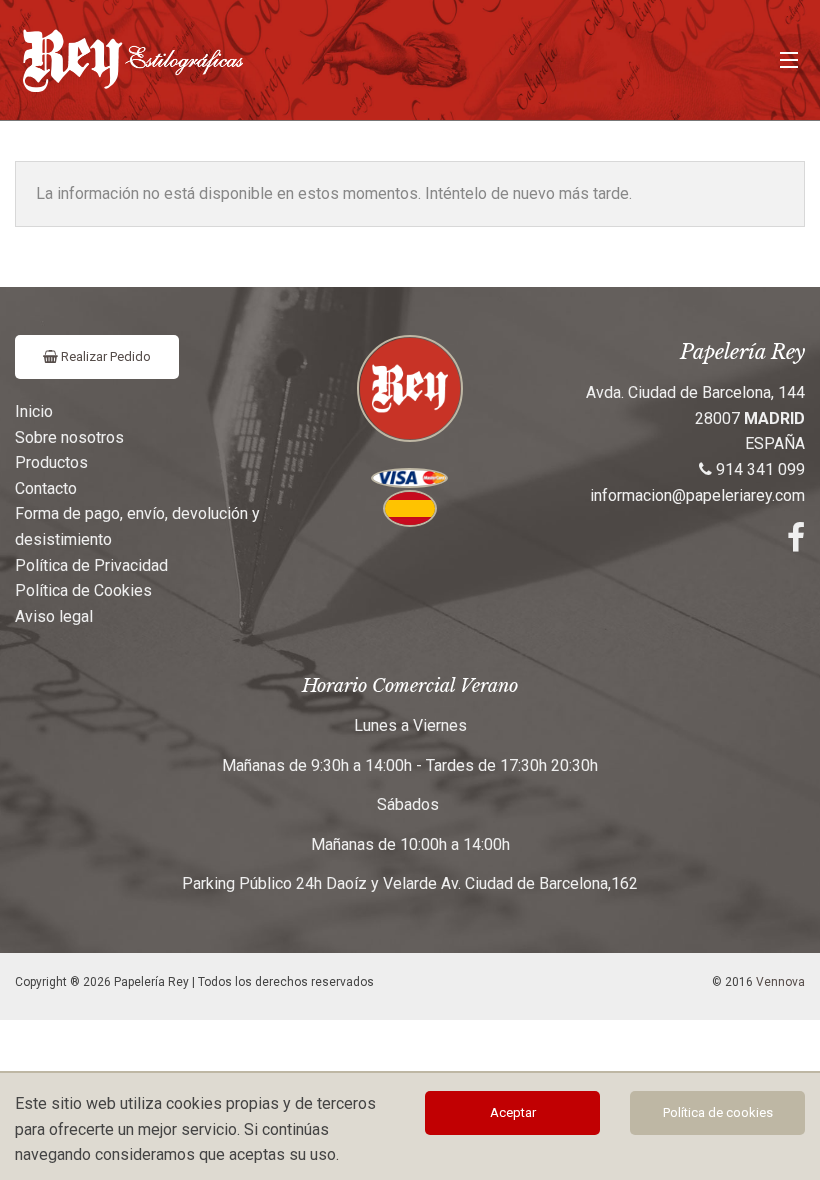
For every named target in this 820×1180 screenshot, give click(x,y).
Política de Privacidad (91, 565)
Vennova (780, 982)
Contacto (46, 488)
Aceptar (513, 1112)
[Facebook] (796, 543)
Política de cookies (718, 1112)
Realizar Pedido (104, 356)
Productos (51, 462)
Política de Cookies (83, 590)
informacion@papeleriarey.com (697, 495)
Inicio (34, 411)
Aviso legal (54, 616)
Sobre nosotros (69, 437)
